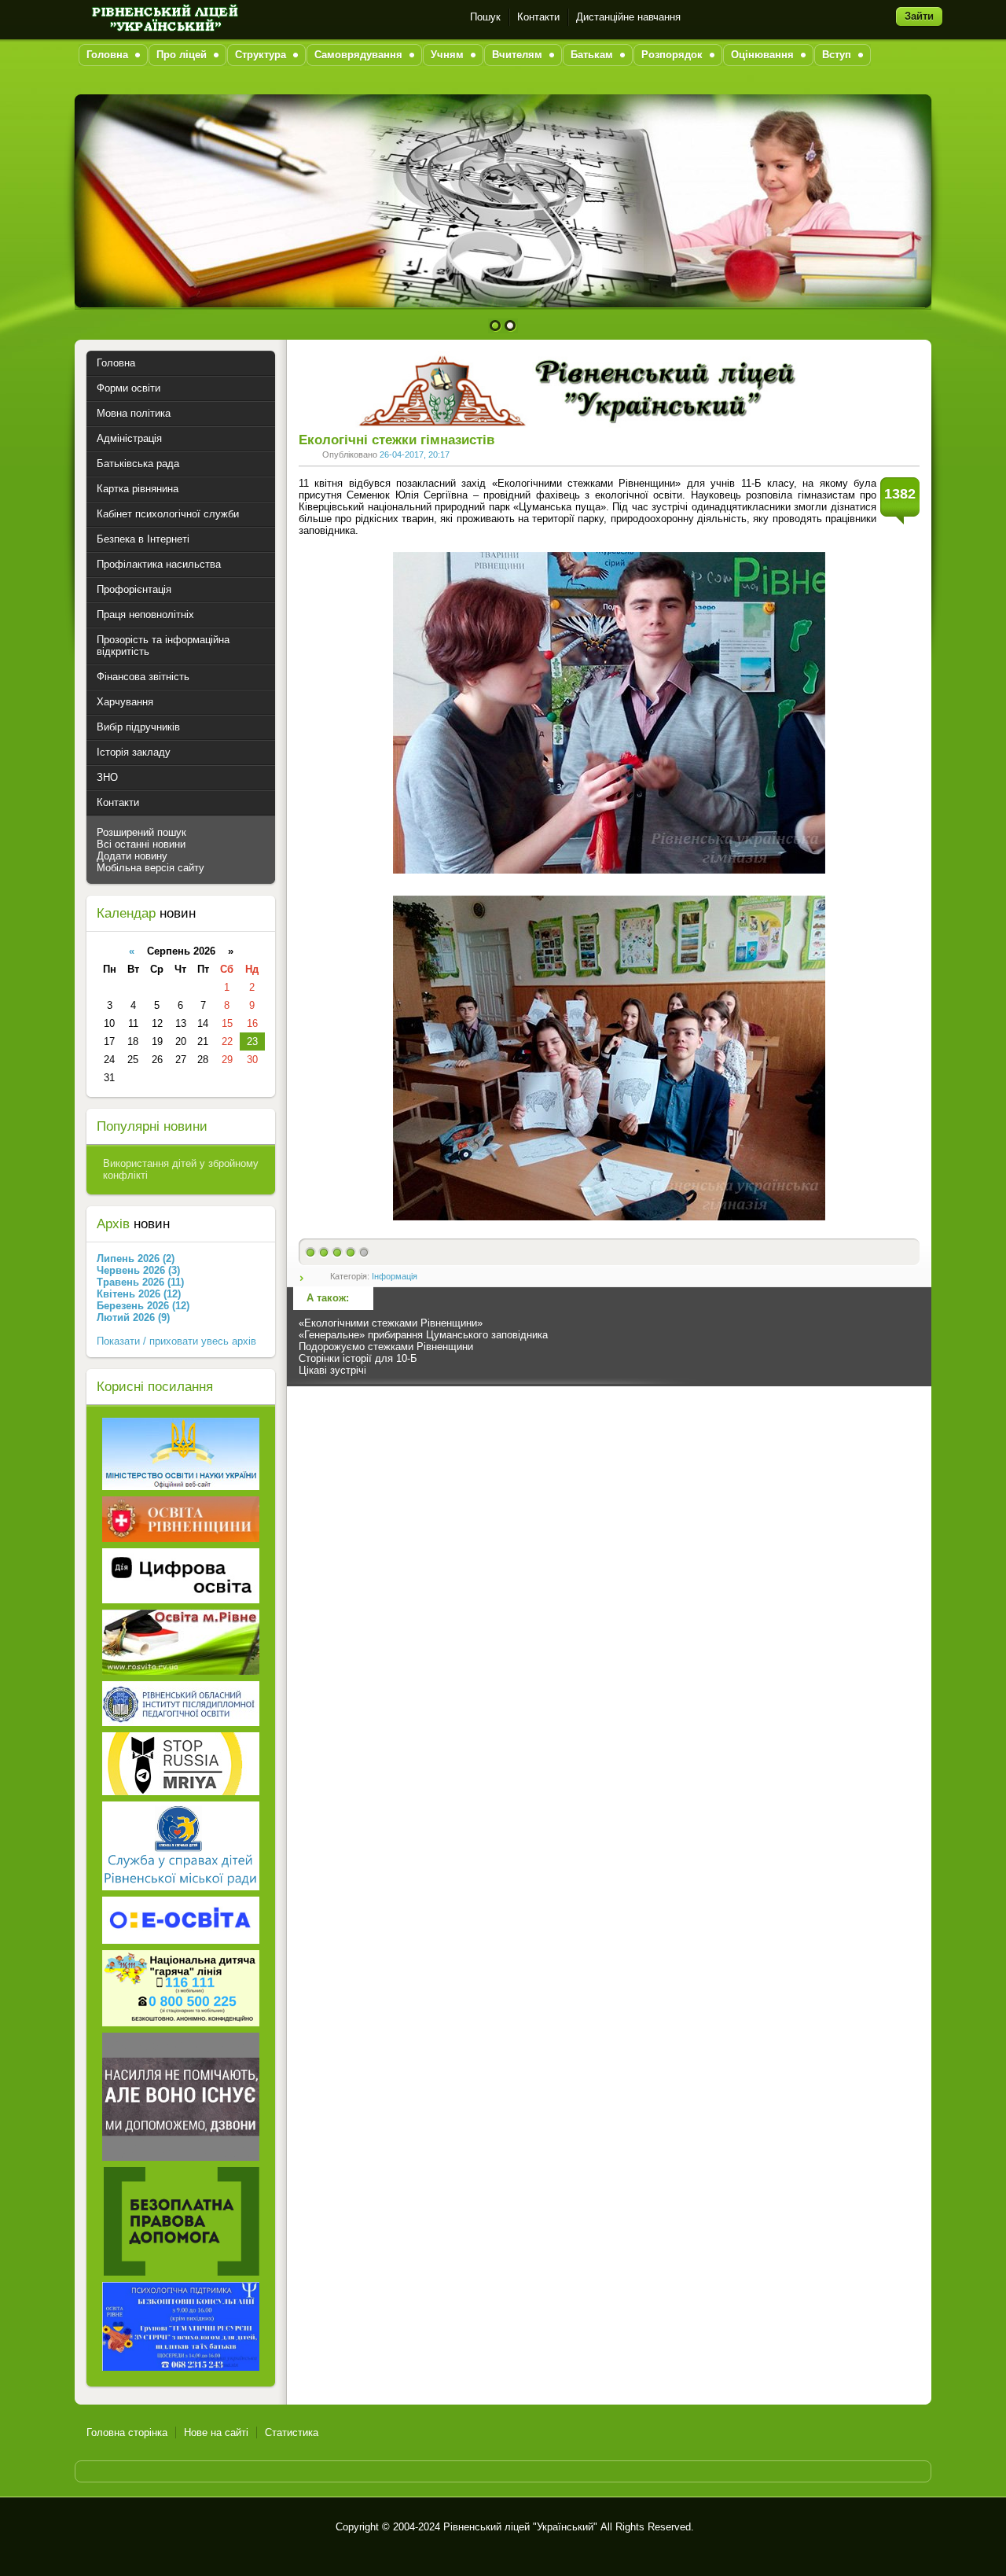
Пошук (485, 17)
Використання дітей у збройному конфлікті (181, 1169)
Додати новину (132, 856)
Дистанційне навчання (628, 17)
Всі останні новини (141, 844)
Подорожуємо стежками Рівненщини (386, 1347)
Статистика (292, 2432)
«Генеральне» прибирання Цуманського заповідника (423, 1335)
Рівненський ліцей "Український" (520, 2527)
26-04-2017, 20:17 (415, 454)
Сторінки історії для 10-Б (358, 1358)
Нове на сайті (216, 2432)
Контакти (538, 17)
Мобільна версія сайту (151, 868)
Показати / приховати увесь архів (176, 1341)
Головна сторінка (127, 2432)
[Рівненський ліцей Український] (163, 17)
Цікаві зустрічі (332, 1370)
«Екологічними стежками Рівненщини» (391, 1323)
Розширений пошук (141, 832)
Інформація (395, 1276)
